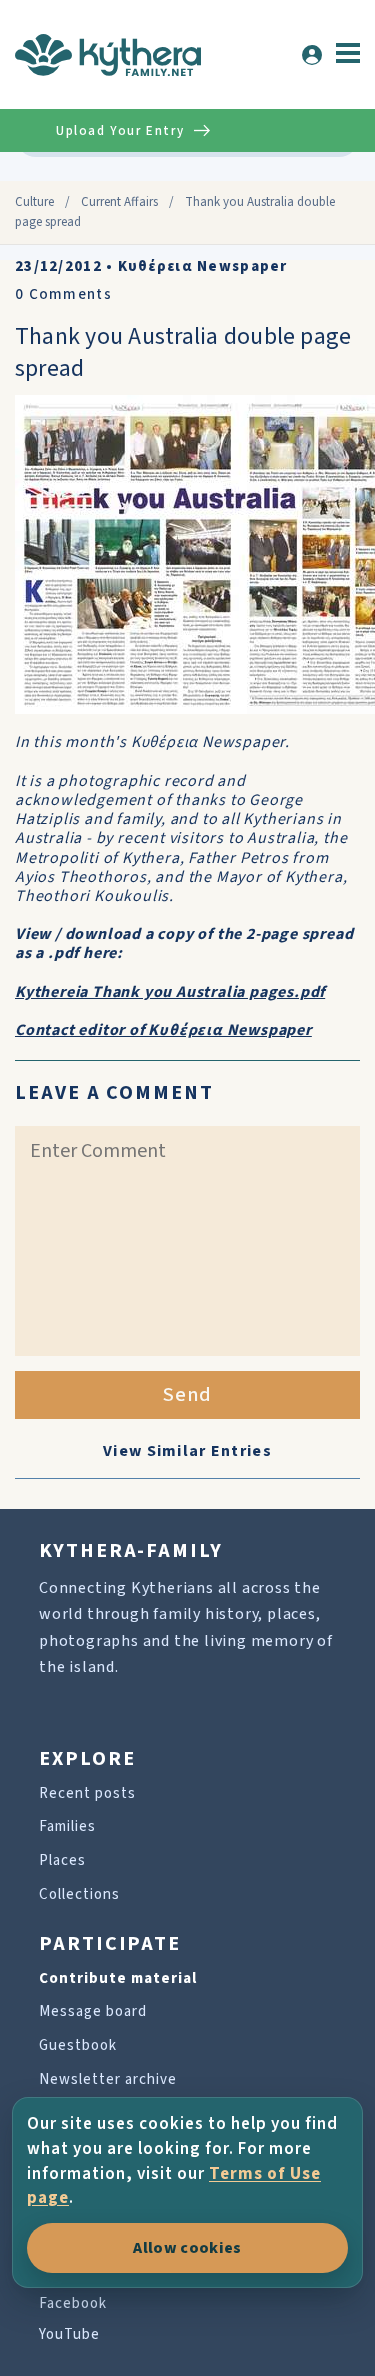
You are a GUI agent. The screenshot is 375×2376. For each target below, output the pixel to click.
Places (62, 1860)
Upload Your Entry (120, 131)
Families (67, 1826)
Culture (34, 202)
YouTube (69, 2334)
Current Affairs (119, 202)
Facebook (73, 2303)
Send (187, 1395)
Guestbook (78, 2045)
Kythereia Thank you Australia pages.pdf (170, 992)
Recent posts (87, 1793)
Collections (79, 1894)
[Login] (312, 55)
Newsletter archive (108, 2079)
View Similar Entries (187, 1451)
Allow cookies (187, 2248)
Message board (93, 2011)
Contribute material (118, 1978)
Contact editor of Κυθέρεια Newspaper (163, 1030)
